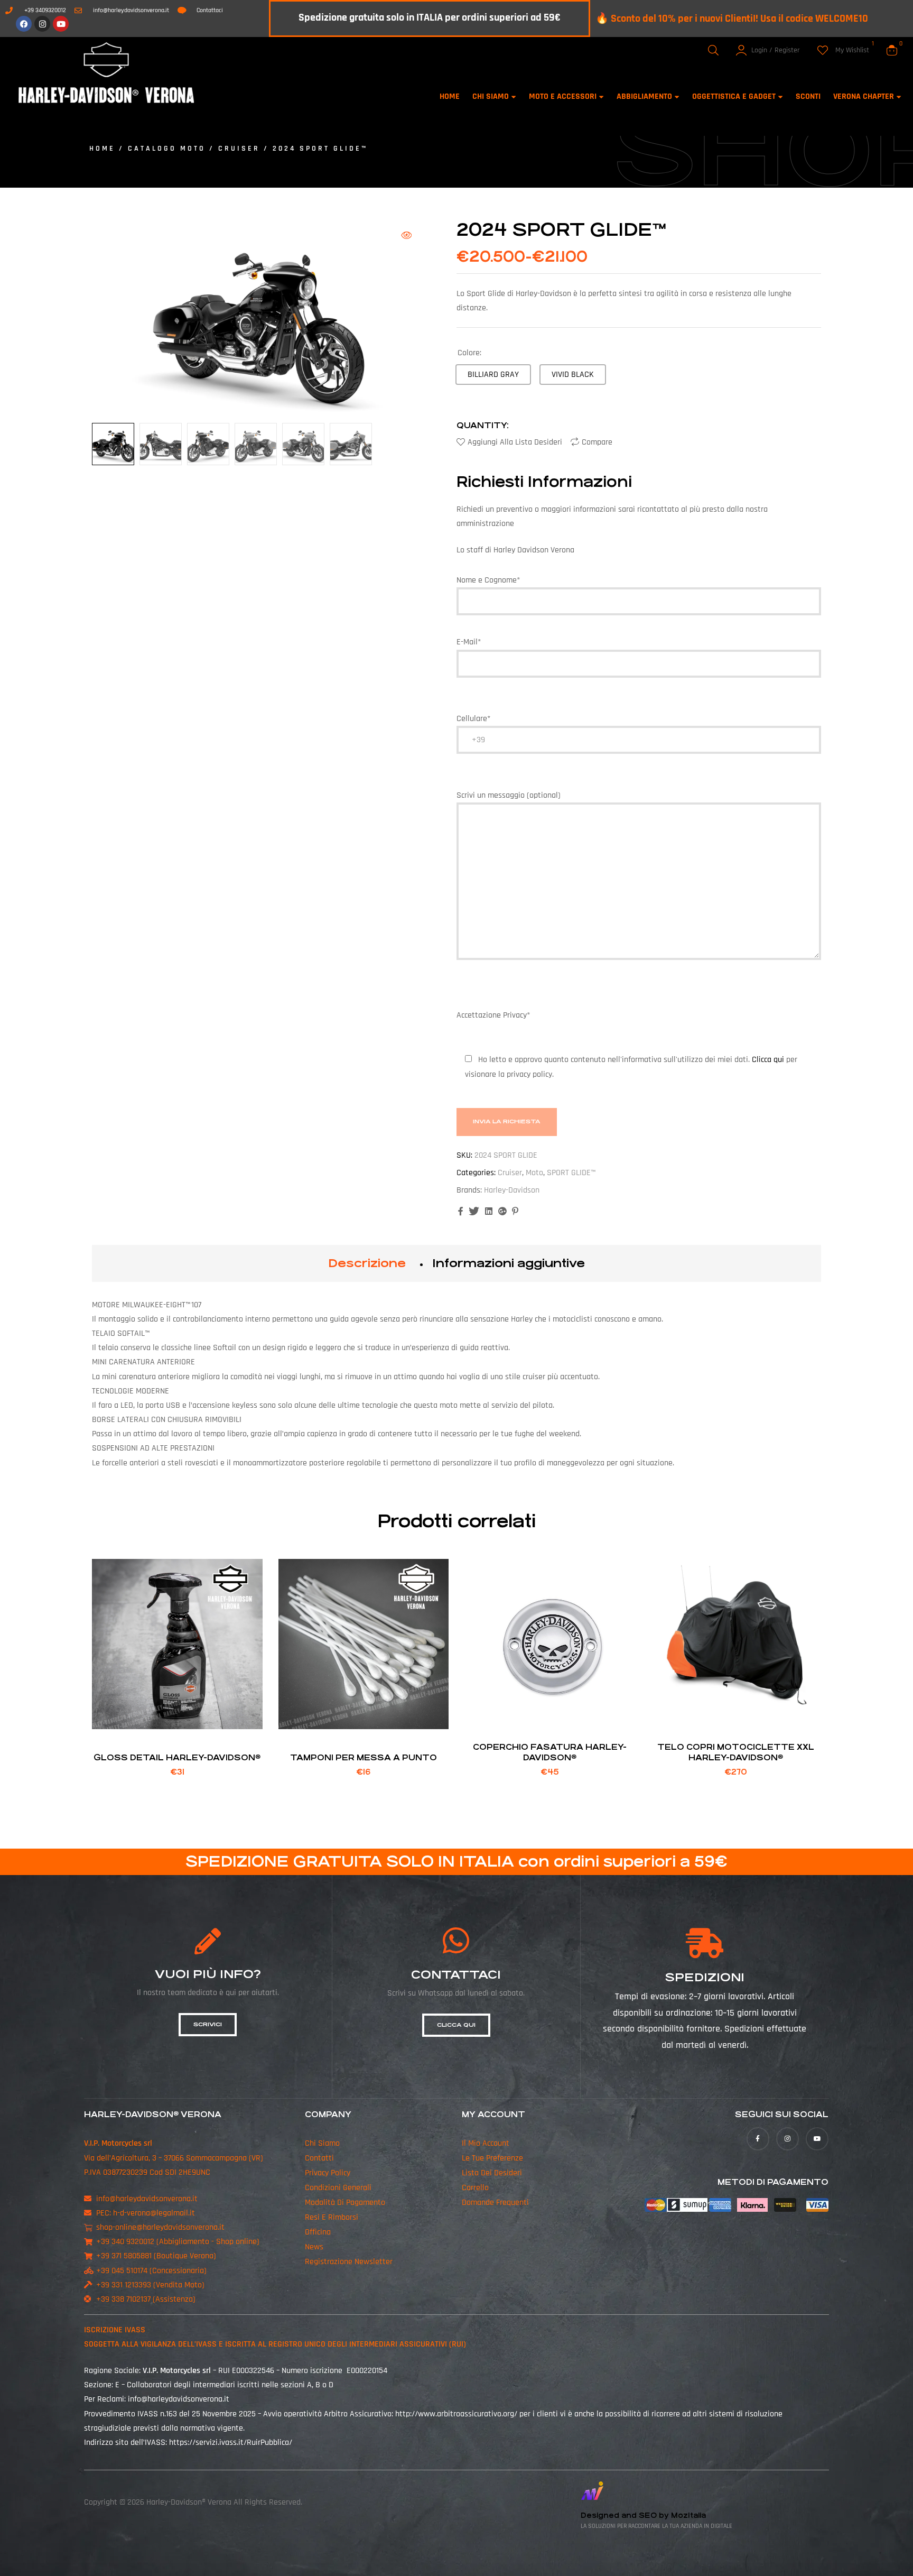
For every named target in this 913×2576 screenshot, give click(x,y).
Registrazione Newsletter (349, 2262)
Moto (534, 1173)
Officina (318, 2232)
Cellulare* (473, 719)
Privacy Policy (328, 2173)
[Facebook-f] (758, 2139)
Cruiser (239, 149)
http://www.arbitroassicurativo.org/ (456, 2414)
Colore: (469, 353)
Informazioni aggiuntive (509, 1263)
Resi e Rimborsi (332, 2217)
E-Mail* (469, 642)
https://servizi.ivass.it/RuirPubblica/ (231, 2443)
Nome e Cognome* (488, 580)
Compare (597, 442)
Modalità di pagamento (345, 2203)
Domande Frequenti (495, 2203)
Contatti (319, 2158)
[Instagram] (42, 24)
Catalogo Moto (167, 149)
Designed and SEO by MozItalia (643, 2515)
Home (102, 149)
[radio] (493, 375)
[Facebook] (24, 24)
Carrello (475, 2188)
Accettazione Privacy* (627, 1045)
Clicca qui (769, 1060)
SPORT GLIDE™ (571, 1173)
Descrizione (367, 1263)
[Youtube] (61, 24)
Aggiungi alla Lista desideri (515, 442)
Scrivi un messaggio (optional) (509, 795)
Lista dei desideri (492, 2173)
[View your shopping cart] (892, 50)
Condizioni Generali (338, 2188)
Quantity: (483, 425)
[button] (406, 235)
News (314, 2247)
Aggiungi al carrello (177, 1716)
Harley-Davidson (512, 1190)
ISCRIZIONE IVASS (115, 2330)
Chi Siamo (322, 2143)
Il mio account (486, 2143)
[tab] (367, 1263)
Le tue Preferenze (492, 2158)
